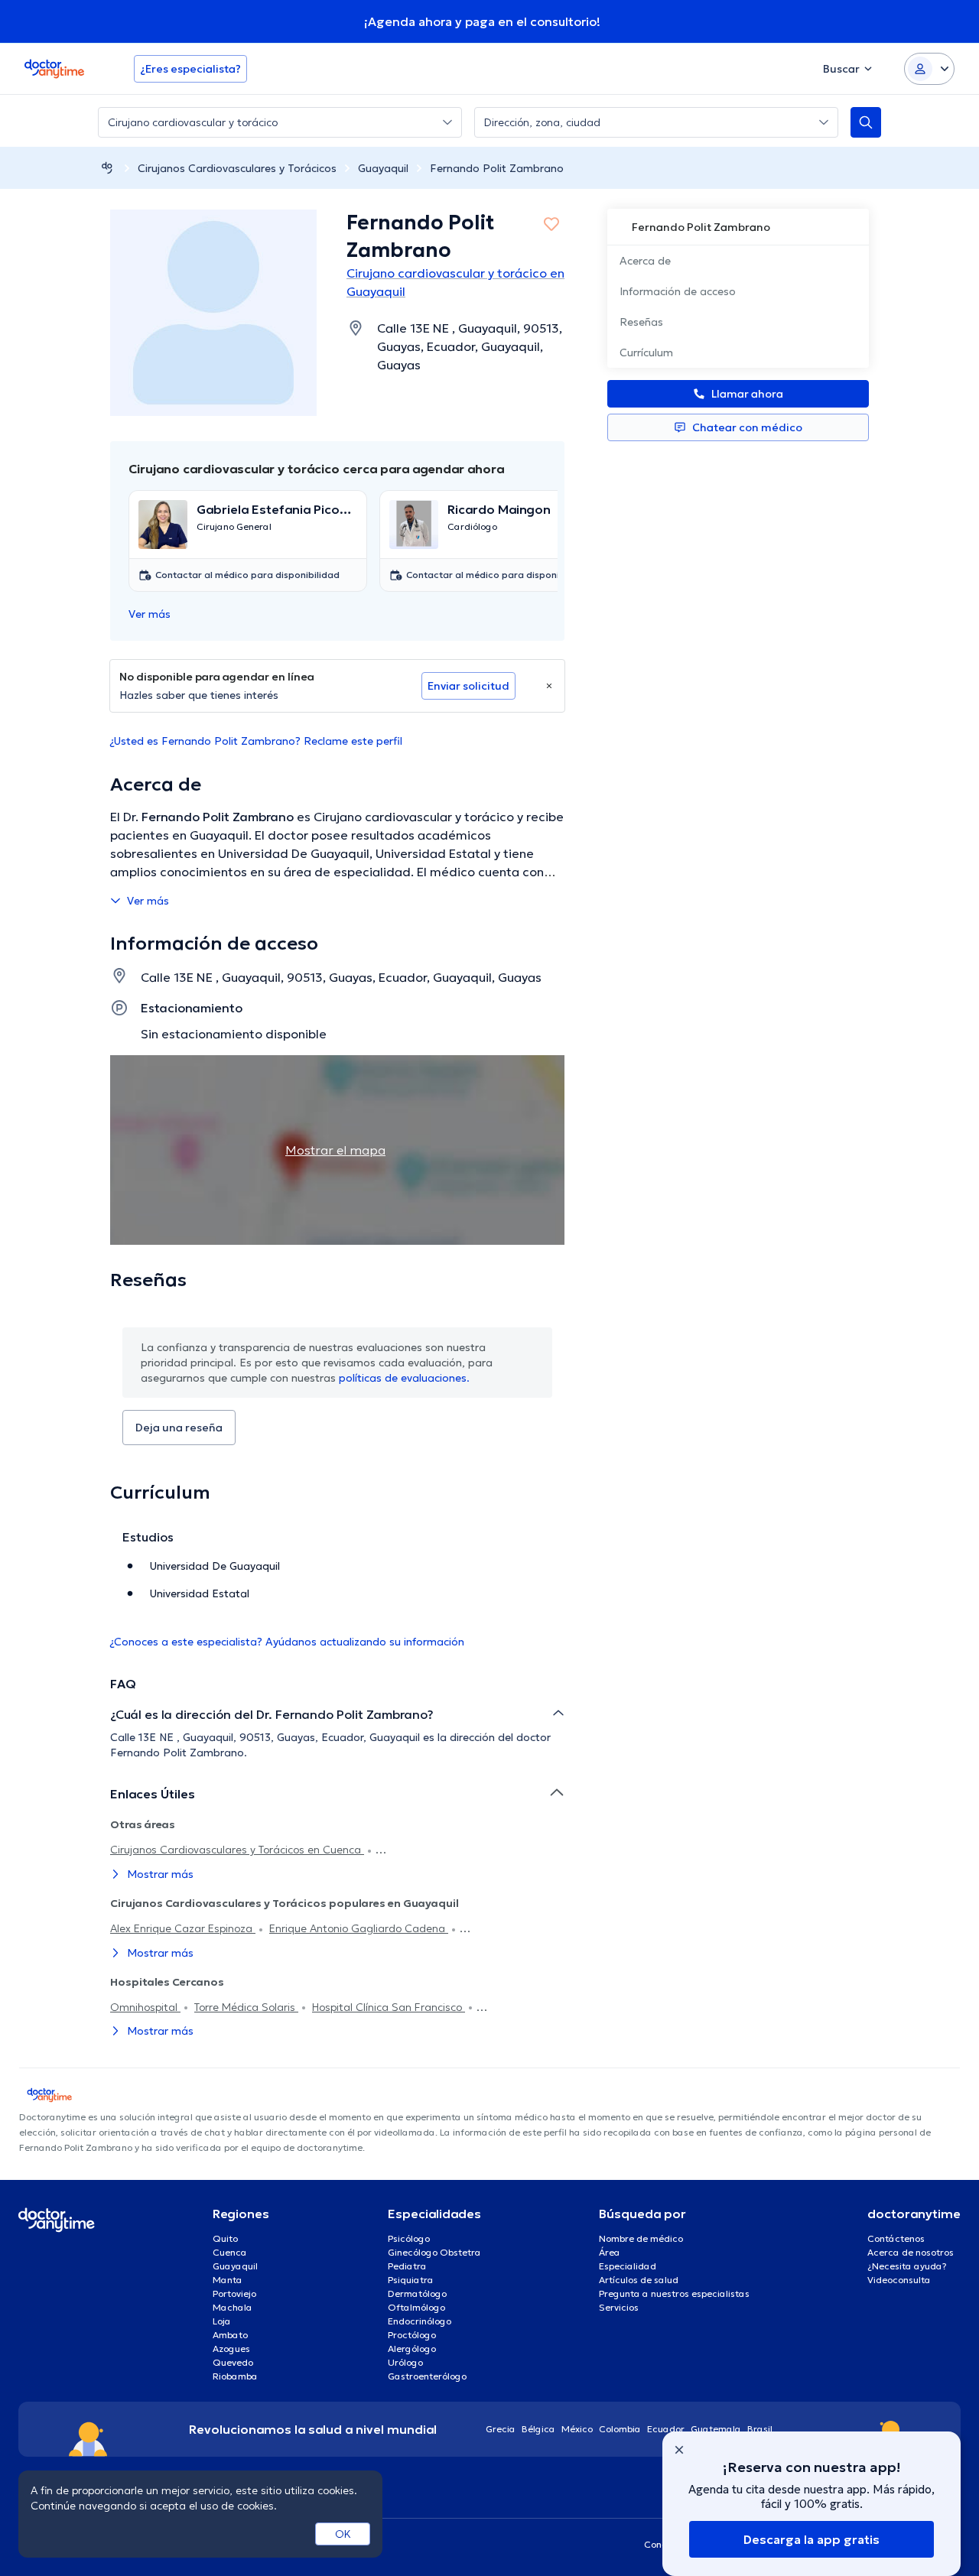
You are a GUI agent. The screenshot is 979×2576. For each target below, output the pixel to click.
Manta (228, 2280)
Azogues (231, 2349)
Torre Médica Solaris (246, 2007)
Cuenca (230, 2252)
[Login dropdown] (929, 69)
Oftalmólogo (416, 2307)
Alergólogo (412, 2349)
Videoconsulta (899, 2280)
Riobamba (235, 2376)
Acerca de (645, 261)
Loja (222, 2321)
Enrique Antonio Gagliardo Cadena (359, 1928)
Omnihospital (145, 2007)
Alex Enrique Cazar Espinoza (183, 1928)
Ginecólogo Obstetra (434, 2252)
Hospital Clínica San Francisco (389, 2007)
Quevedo (233, 2362)
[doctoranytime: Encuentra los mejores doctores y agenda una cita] (107, 168)
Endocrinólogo (420, 2321)
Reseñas (641, 322)
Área (610, 2252)
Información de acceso (678, 291)
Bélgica (538, 2429)
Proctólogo (412, 2335)
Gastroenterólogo (427, 2376)
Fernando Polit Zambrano (497, 168)
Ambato (230, 2335)
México (577, 2429)
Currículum (646, 352)
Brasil (760, 2429)
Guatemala (716, 2429)
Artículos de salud (639, 2280)
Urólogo (405, 2362)
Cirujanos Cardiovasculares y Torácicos (237, 168)
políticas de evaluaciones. (404, 1378)
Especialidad (628, 2266)
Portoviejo (234, 2293)
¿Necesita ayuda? (907, 2266)
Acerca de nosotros (911, 2252)
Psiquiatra (411, 2280)
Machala (233, 2307)
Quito (225, 2238)
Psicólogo (409, 2238)
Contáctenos (896, 2238)
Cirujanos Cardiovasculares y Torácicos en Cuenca (237, 1850)
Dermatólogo (417, 2293)
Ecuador (666, 2429)
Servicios (619, 2307)
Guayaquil (383, 168)
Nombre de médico (641, 2238)
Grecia (501, 2429)
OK (343, 2534)
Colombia (620, 2429)
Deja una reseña (179, 1428)
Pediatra (407, 2266)
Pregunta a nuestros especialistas (674, 2293)
